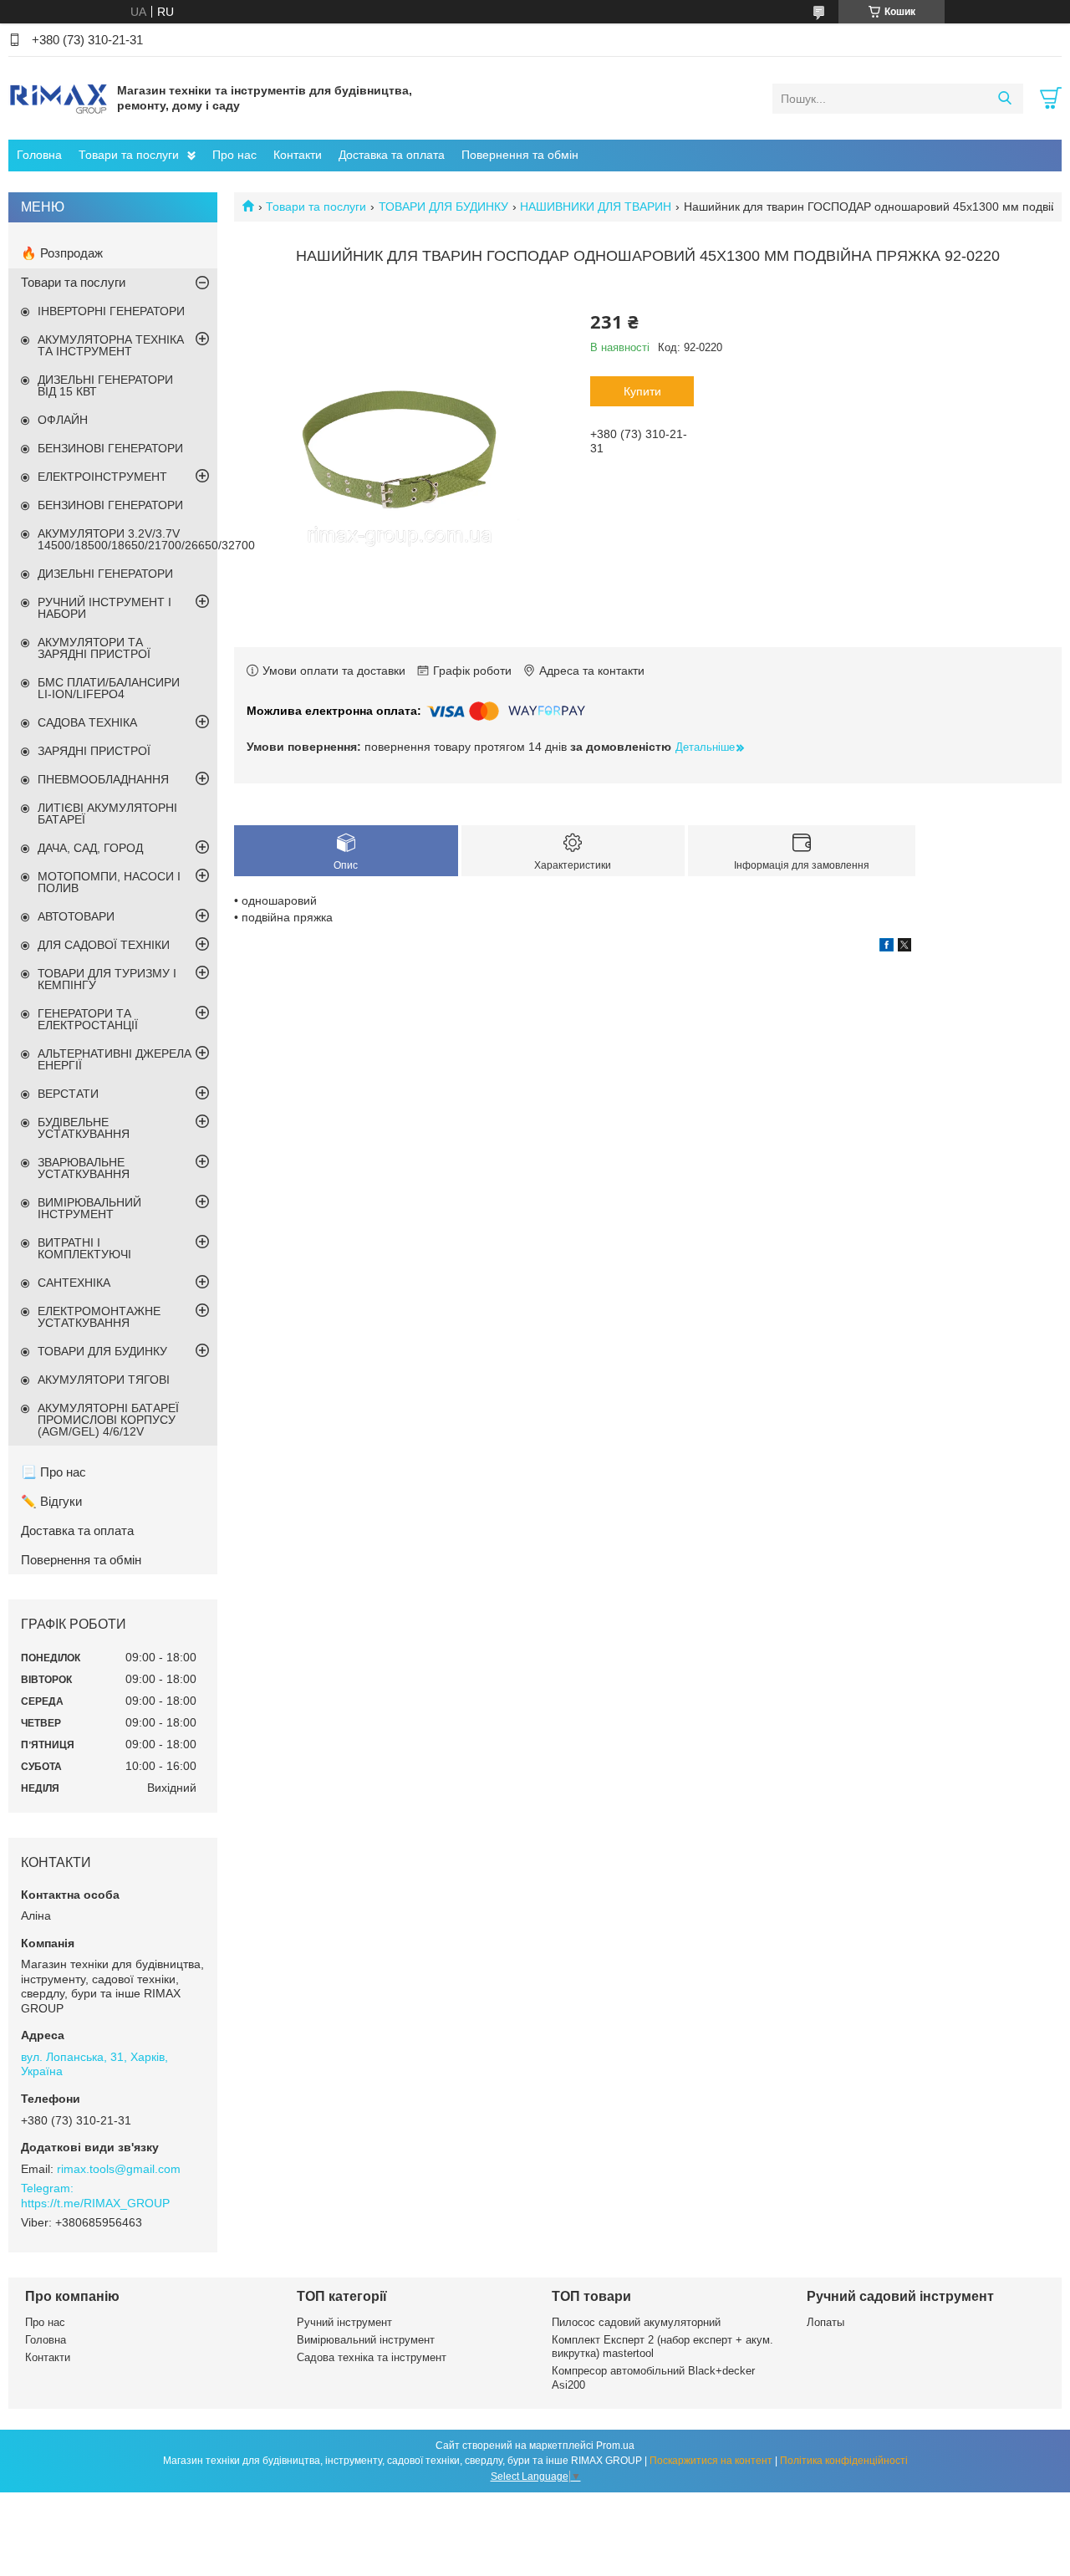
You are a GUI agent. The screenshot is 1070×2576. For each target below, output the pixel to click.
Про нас (234, 155)
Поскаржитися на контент (711, 2461)
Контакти (298, 155)
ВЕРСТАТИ (68, 1094)
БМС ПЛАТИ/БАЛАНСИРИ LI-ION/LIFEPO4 (109, 688)
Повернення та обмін (520, 155)
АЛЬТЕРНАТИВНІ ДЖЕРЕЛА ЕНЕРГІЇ (115, 1059)
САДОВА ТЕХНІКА (87, 722)
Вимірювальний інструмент (366, 2340)
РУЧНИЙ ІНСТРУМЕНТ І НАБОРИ (104, 608)
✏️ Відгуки (51, 1501)
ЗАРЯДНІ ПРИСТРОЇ (94, 751)
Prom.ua (615, 2446)
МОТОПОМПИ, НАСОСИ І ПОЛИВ (109, 882)
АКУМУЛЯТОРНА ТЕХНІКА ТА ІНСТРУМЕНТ (111, 345)
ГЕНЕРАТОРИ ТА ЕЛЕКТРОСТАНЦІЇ (88, 1019)
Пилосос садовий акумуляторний (636, 2322)
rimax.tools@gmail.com (119, 2169)
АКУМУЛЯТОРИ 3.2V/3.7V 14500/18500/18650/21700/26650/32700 (127, 539)
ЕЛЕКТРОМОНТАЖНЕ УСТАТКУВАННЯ (99, 1317)
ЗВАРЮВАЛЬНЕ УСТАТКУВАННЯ (84, 1168)
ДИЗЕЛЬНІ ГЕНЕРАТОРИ (105, 574)
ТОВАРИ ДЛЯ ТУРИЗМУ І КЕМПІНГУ (107, 979)
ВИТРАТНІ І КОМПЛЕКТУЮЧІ (84, 1248)
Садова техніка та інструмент (372, 2357)
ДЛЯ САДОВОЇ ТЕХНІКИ (104, 945)
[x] (904, 947)
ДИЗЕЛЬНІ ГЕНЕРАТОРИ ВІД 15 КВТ (105, 385)
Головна (39, 155)
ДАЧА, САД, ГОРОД (90, 848)
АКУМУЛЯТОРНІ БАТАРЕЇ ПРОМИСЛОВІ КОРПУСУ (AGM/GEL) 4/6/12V (108, 1420)
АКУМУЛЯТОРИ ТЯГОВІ (104, 1380)
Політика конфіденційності (844, 2461)
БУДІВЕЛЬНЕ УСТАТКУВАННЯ (84, 1128)
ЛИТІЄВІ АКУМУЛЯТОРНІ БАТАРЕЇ (107, 814)
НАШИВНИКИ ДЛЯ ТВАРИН (596, 207)
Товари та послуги (129, 155)
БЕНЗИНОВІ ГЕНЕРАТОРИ (110, 448)
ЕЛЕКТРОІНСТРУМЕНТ (102, 477)
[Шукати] (1004, 99)
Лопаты (825, 2322)
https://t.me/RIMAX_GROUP (95, 2203)
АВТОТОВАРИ (76, 916)
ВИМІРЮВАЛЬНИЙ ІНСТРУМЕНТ (89, 1208)
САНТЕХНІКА (74, 1283)
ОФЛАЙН (63, 420)
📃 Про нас (53, 1472)
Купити (642, 391)
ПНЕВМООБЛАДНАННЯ (103, 779)
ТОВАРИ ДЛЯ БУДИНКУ (443, 207)
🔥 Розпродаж (62, 253)
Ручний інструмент (344, 2322)
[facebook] (887, 947)
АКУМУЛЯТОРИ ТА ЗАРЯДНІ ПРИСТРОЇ (94, 648)
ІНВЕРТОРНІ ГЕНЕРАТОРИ (111, 311)
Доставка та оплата (392, 155)
